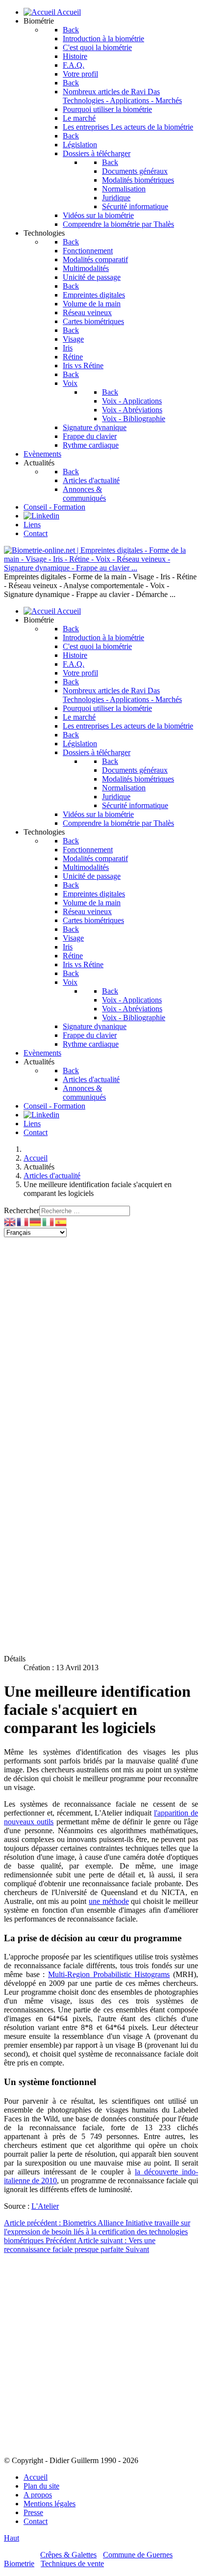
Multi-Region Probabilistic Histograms (109, 1974)
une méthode (109, 1901)
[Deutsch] (36, 1221)
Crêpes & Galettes (68, 2555)
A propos (38, 2495)
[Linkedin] (41, 516)
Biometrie (19, 2563)
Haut (12, 2538)
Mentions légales (50, 2504)
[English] (10, 1221)
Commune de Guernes (138, 2555)
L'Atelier (45, 2206)
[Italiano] (49, 1221)
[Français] (23, 1221)
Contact (36, 2521)
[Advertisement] (101, 1338)
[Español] (61, 1221)
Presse (33, 2512)
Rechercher (22, 1210)
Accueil (36, 2477)
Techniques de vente (72, 2563)
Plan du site (41, 2486)
